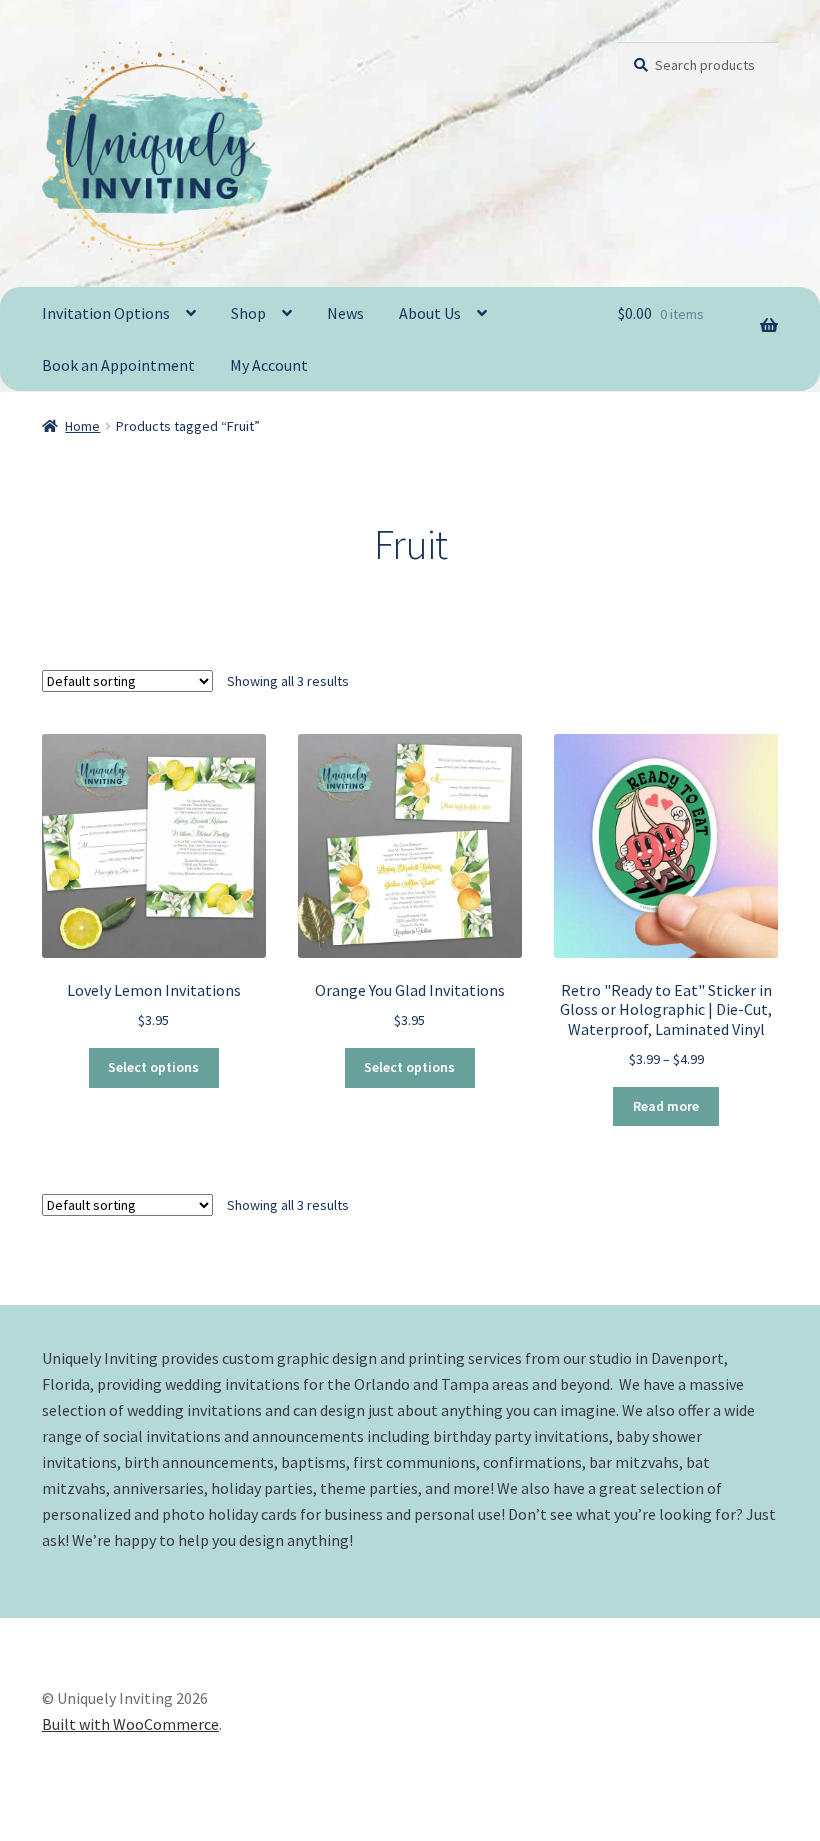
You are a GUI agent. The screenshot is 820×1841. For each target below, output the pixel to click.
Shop (248, 313)
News (345, 313)
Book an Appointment (118, 365)
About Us (430, 313)
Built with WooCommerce (130, 1724)
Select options (153, 1067)
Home (82, 426)
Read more (666, 1106)
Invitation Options (106, 313)
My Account (269, 365)
